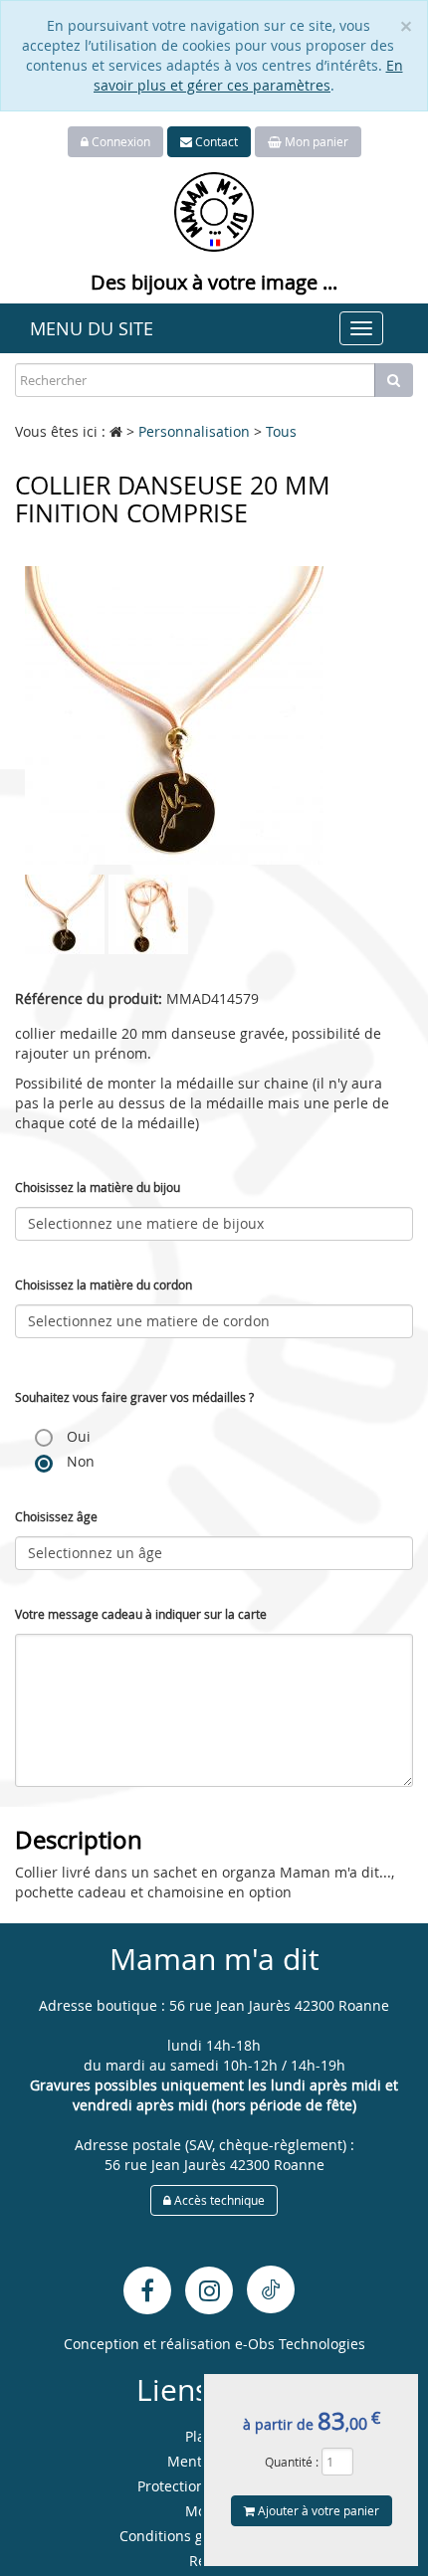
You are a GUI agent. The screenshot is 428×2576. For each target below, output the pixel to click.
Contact (215, 141)
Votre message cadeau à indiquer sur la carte (141, 1614)
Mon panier (315, 141)
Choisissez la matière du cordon (104, 1285)
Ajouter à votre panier (317, 2510)
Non (79, 1461)
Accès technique (218, 2200)
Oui (77, 1436)
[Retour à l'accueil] (214, 210)
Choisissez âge (56, 1516)
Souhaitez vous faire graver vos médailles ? (134, 1397)
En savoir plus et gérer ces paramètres (248, 75)
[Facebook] (147, 2290)
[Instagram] (209, 2290)
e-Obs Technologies (300, 2344)
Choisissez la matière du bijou (98, 1187)
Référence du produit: (89, 998)
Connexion (119, 141)
